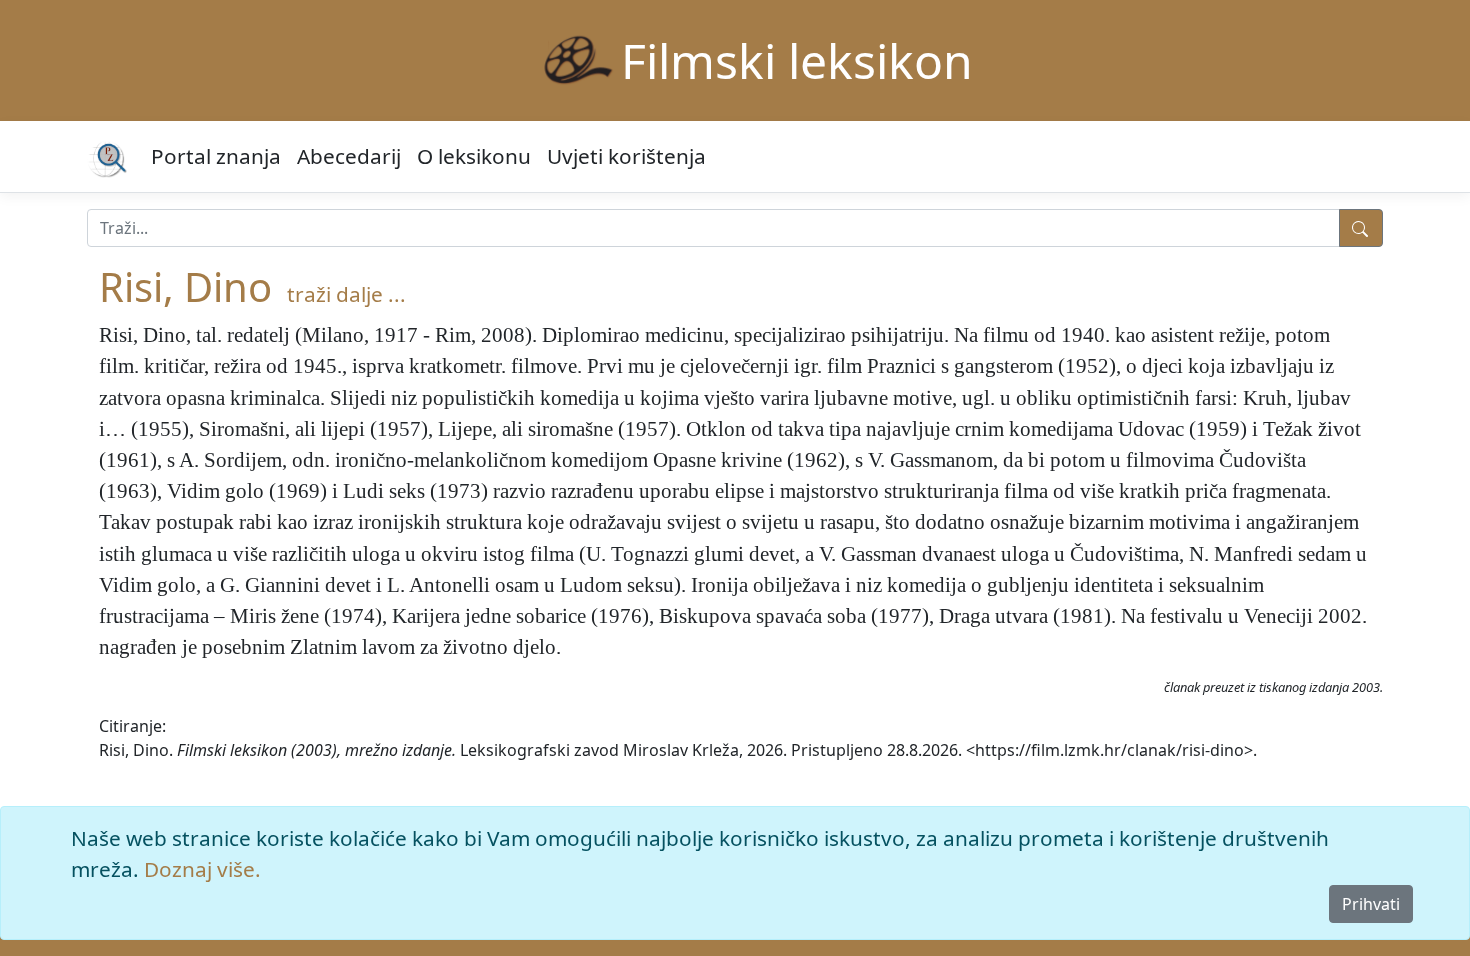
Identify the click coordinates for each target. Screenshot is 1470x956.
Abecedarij (349, 156)
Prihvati (1371, 904)
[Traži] (1361, 228)
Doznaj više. (202, 869)
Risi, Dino (185, 286)
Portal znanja (216, 156)
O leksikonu (474, 156)
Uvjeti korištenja (626, 156)
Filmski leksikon (797, 60)
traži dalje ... (346, 294)
